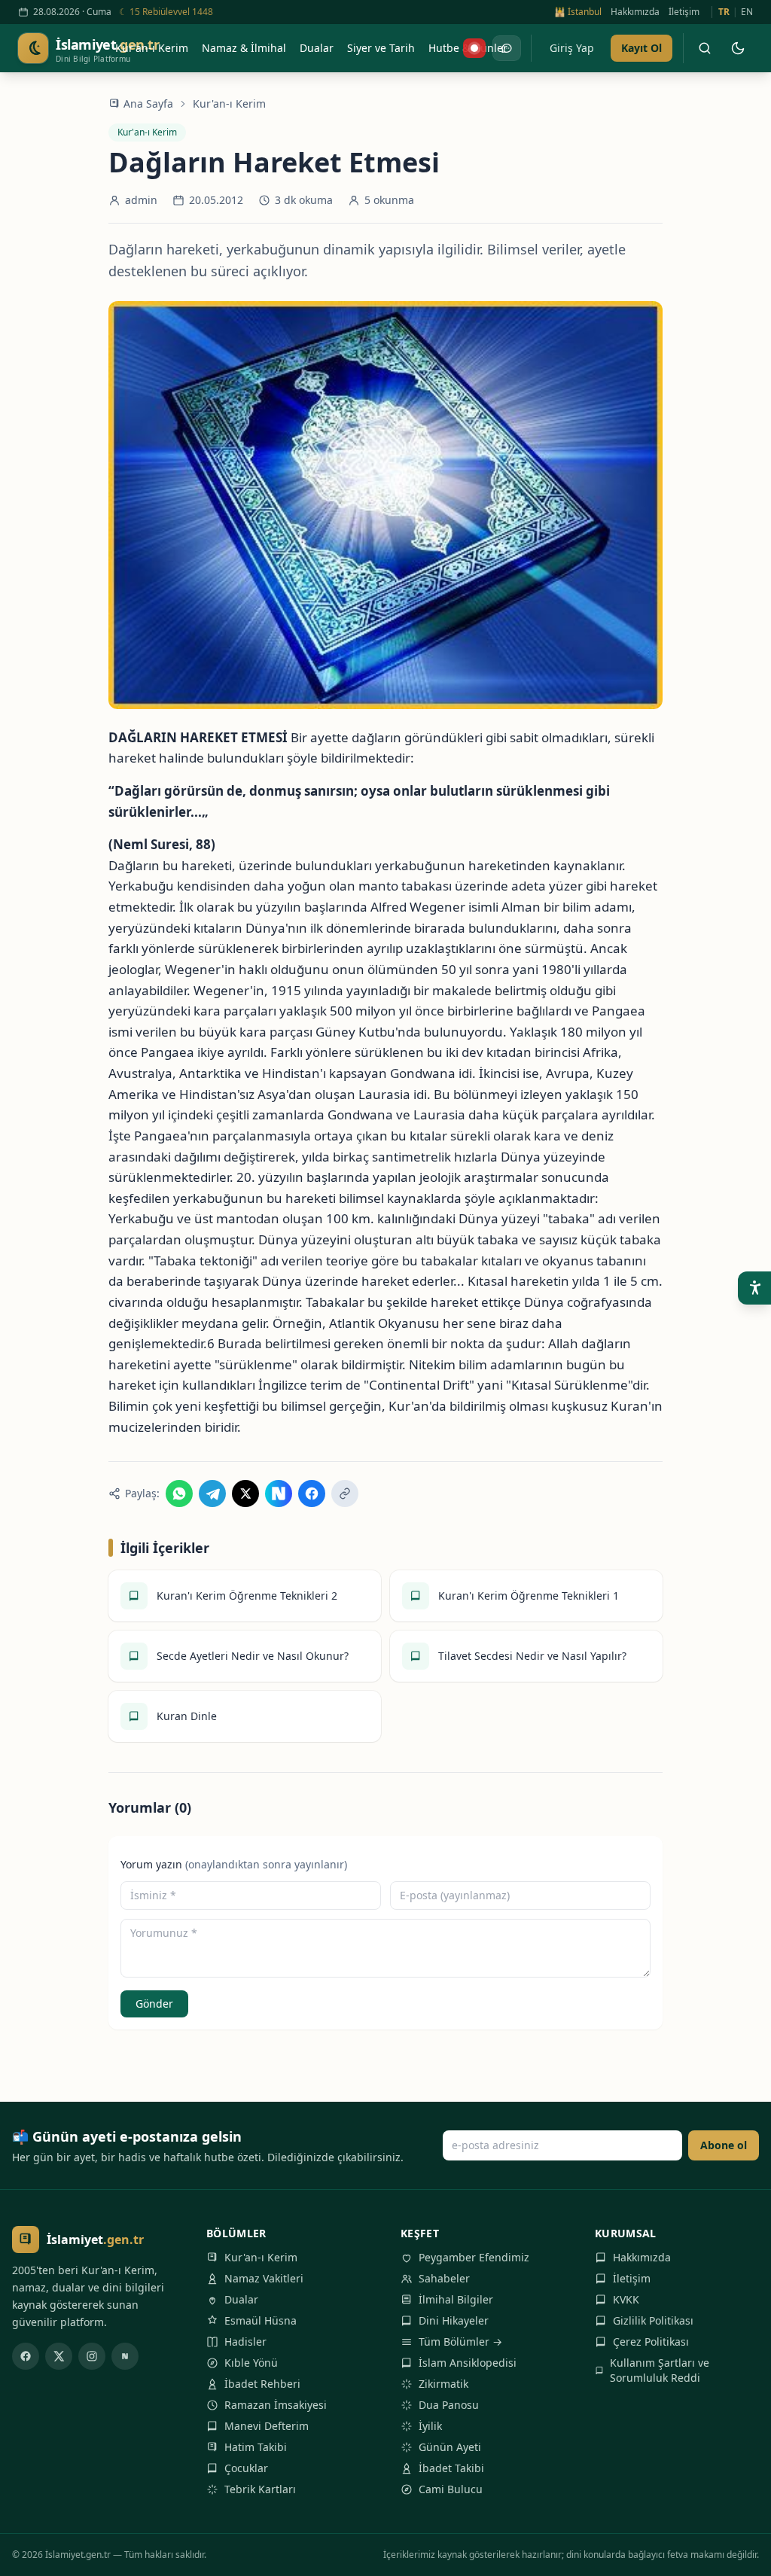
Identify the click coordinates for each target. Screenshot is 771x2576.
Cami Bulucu (451, 2489)
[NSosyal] (125, 2356)
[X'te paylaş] (245, 1494)
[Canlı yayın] (474, 48)
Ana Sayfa (148, 104)
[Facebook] (26, 2356)
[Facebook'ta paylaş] (312, 1494)
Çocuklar (246, 2468)
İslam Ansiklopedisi (468, 2363)
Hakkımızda (635, 12)
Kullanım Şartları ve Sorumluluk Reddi (660, 2370)
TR (724, 12)
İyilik (430, 2426)
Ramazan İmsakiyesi (276, 2405)
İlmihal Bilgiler (456, 2299)
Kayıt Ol (641, 48)
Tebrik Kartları (260, 2489)
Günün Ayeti (450, 2447)
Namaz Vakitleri (264, 2278)
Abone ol (724, 2145)
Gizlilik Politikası (653, 2320)
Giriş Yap (572, 48)
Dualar (241, 2299)
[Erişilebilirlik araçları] (754, 1288)
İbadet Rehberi (262, 2384)
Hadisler (245, 2342)
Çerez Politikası (651, 2342)
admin (141, 200)
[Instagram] (92, 2356)
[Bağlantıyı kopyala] (345, 1494)
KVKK (626, 2299)
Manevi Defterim (267, 2426)
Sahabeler (444, 2278)
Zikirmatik (443, 2384)
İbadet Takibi (451, 2468)
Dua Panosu (449, 2405)
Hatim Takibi (256, 2447)
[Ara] (705, 48)
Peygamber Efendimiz (474, 2257)
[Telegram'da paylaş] (212, 1494)
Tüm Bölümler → (460, 2342)
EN (747, 12)
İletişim (684, 12)
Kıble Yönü (251, 2363)
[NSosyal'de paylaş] (279, 1494)
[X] (59, 2356)
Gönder (154, 2004)
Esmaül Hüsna (261, 2320)
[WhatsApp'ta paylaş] (179, 1494)
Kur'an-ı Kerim (229, 104)
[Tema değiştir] (738, 48)
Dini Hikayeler (454, 2320)
